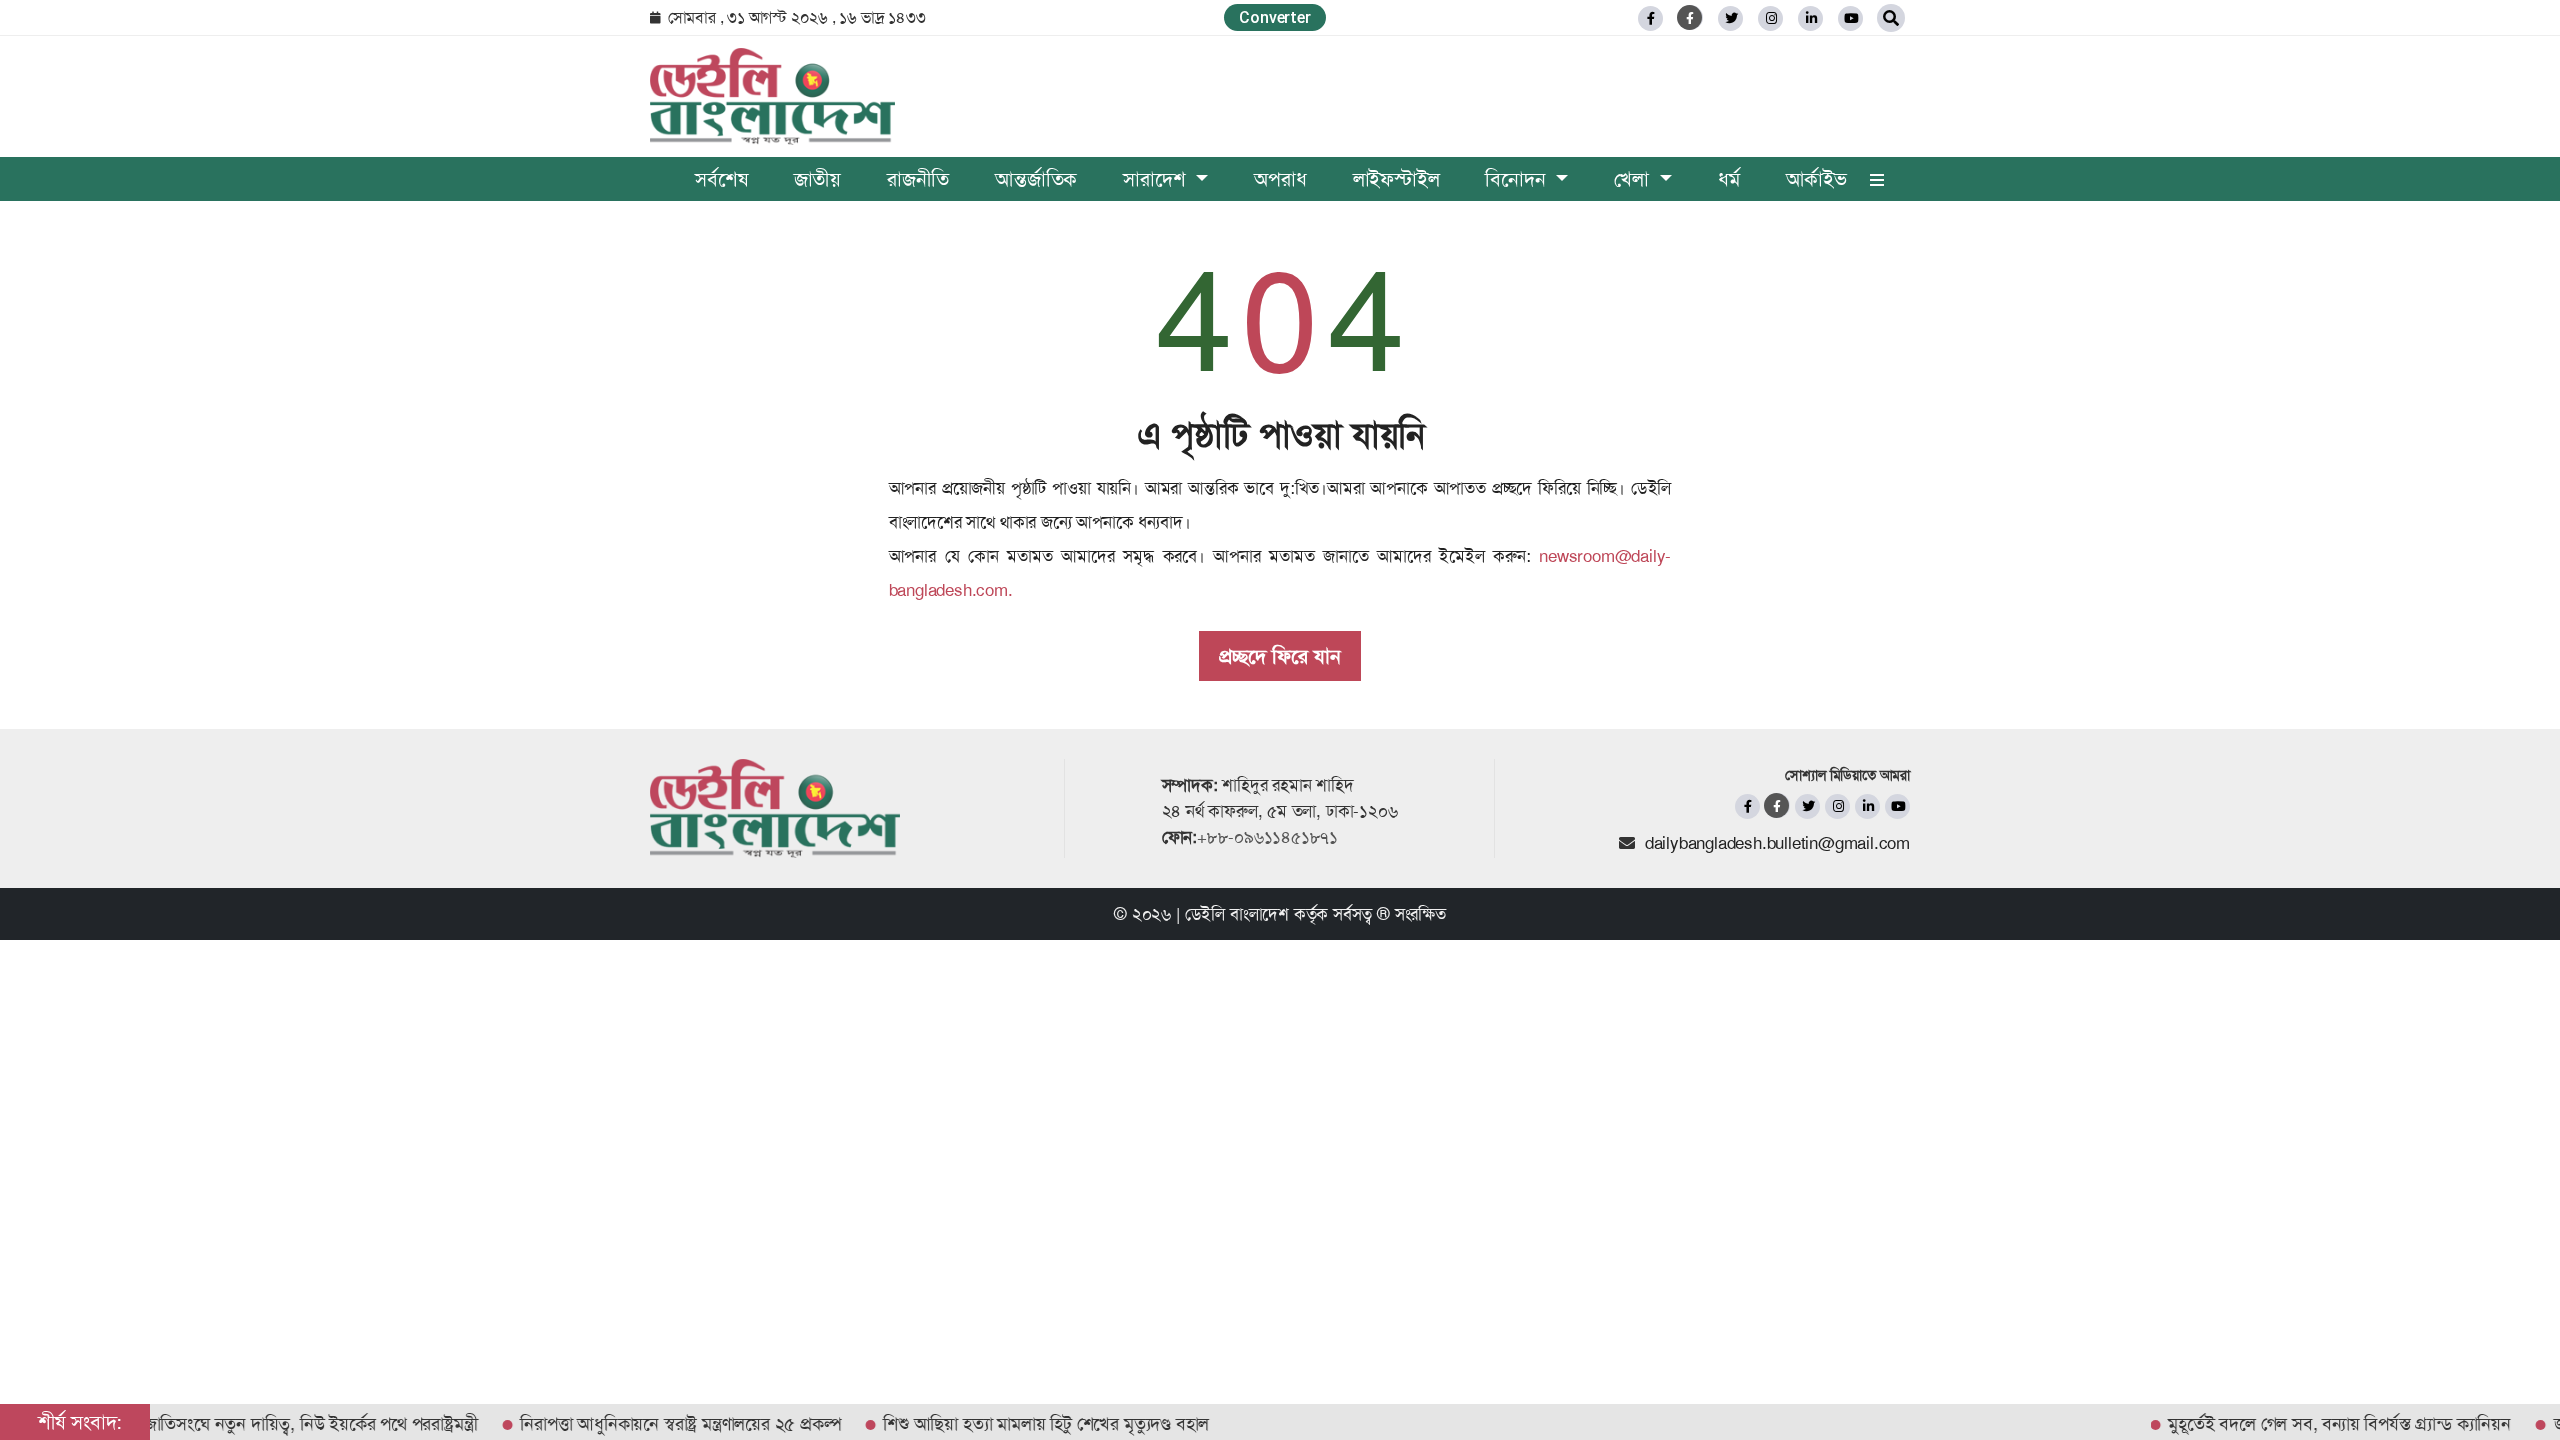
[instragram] (1770, 18)
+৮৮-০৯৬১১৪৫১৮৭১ (1267, 837)
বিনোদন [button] (1518, 179)
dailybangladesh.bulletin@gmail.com (1777, 843)
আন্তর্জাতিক (1036, 179)
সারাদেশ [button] (1157, 179)
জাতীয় (817, 179)
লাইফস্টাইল (1396, 179)
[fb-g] (1690, 17)
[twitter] (1730, 18)
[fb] (1650, 18)
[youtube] (1897, 806)
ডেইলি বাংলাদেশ (1237, 914)
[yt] (1850, 18)
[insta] (1837, 806)
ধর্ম (1729, 179)
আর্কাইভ (1816, 179)
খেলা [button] (1634, 179)
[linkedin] (1810, 18)
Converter (1274, 17)
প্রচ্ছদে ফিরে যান (1280, 656)
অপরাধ (1280, 179)
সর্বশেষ (721, 179)
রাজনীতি (918, 179)
